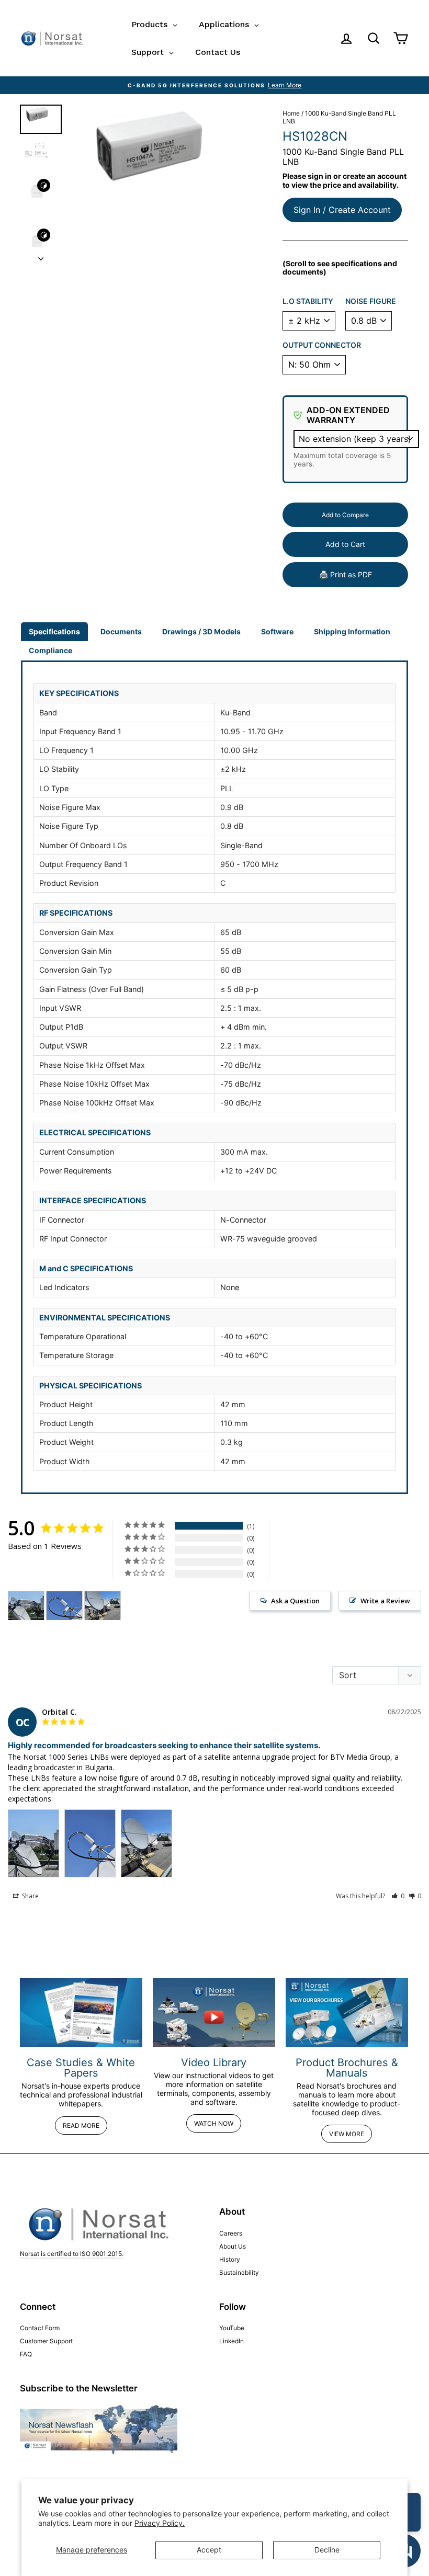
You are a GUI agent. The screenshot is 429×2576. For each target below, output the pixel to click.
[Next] (41, 256)
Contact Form (40, 2328)
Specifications (54, 631)
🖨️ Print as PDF (346, 574)
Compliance (50, 650)
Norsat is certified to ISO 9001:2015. (72, 2254)
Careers (231, 2233)
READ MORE (81, 2125)
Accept (209, 2550)
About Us (233, 2246)
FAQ (26, 2354)
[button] (398, 1896)
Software (277, 631)
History (230, 2259)
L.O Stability (308, 301)
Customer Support (46, 2341)
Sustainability (239, 2272)
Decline (327, 2550)
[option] (214, 85)
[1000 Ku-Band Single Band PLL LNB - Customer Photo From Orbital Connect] (26, 1606)
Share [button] (30, 1896)
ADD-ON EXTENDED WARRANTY (348, 415)
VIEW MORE (347, 2134)
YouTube (232, 2328)
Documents (121, 631)
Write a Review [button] (385, 1601)
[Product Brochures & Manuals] (347, 2012)
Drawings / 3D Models (201, 631)
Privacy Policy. (160, 2523)
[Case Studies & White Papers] (81, 2012)
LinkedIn (232, 2341)
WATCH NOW (214, 2123)
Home (291, 113)
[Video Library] (214, 2012)
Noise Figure (371, 301)
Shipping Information (352, 631)
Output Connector (322, 345)
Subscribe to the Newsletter (79, 2388)
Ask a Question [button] (295, 1601)
